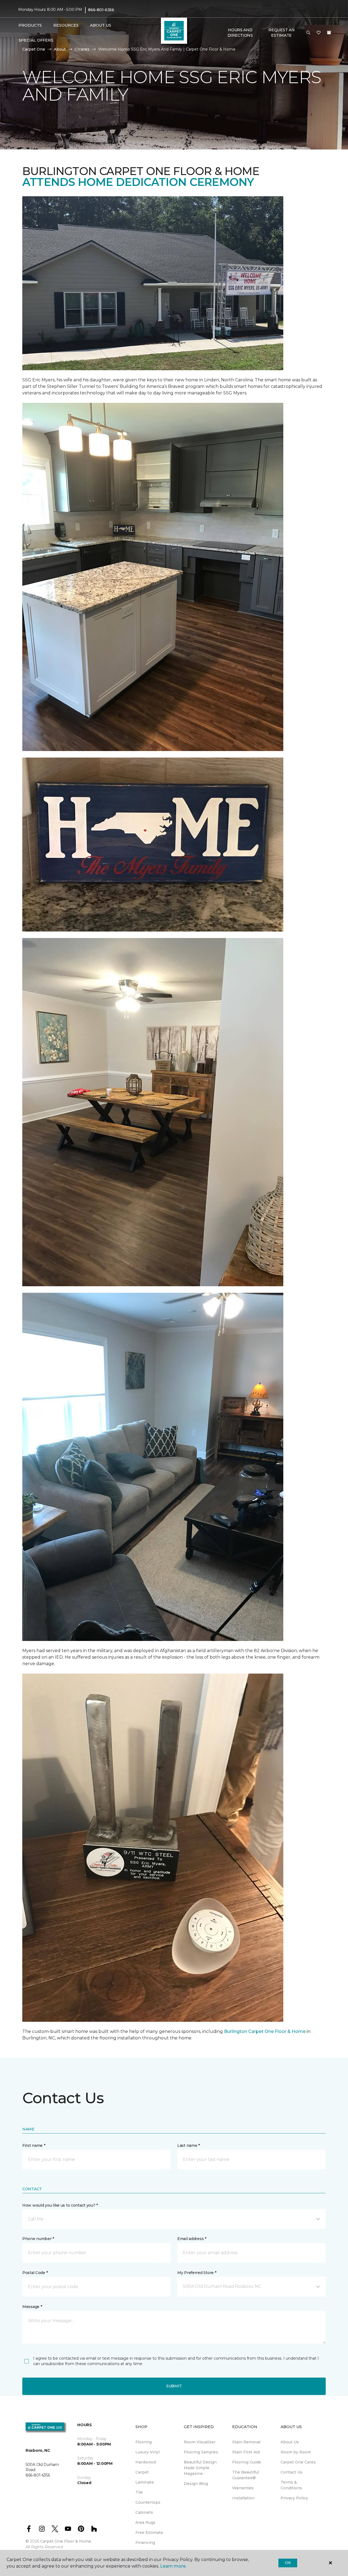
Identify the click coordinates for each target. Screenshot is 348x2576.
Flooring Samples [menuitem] (201, 2452)
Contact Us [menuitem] (291, 2472)
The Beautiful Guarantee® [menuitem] (246, 2475)
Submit (174, 2386)
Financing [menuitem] (145, 2543)
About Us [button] (101, 25)
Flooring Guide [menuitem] (247, 2462)
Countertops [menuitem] (148, 2502)
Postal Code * (35, 2273)
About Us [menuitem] (290, 2442)
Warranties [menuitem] (243, 2488)
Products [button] (30, 25)
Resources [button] (66, 25)
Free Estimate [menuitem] (149, 2533)
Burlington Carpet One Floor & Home (265, 2031)
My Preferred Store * (197, 2273)
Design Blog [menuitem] (196, 2484)
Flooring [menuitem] (144, 2442)
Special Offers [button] (36, 40)
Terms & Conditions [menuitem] (291, 2485)
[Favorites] (319, 33)
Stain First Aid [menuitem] (246, 2452)
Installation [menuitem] (243, 2498)
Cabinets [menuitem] (144, 2512)
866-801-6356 (101, 10)
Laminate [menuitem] (145, 2482)
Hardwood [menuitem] (146, 2462)
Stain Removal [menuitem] (246, 2442)
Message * (32, 2307)
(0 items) (329, 33)
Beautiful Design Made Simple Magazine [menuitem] (200, 2468)
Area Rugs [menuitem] (145, 2522)
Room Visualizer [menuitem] (200, 2442)
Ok (288, 2563)
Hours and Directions (240, 33)
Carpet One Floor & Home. (66, 2541)
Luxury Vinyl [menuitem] (147, 2452)
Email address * (192, 2239)
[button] (308, 33)
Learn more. (173, 2566)
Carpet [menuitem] (142, 2472)
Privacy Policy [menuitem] (294, 2498)
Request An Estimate (281, 33)
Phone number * (38, 2239)
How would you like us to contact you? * (60, 2205)
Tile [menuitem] (139, 2492)
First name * (34, 2145)
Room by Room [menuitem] (296, 2452)
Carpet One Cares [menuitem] (298, 2462)
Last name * (189, 2145)
